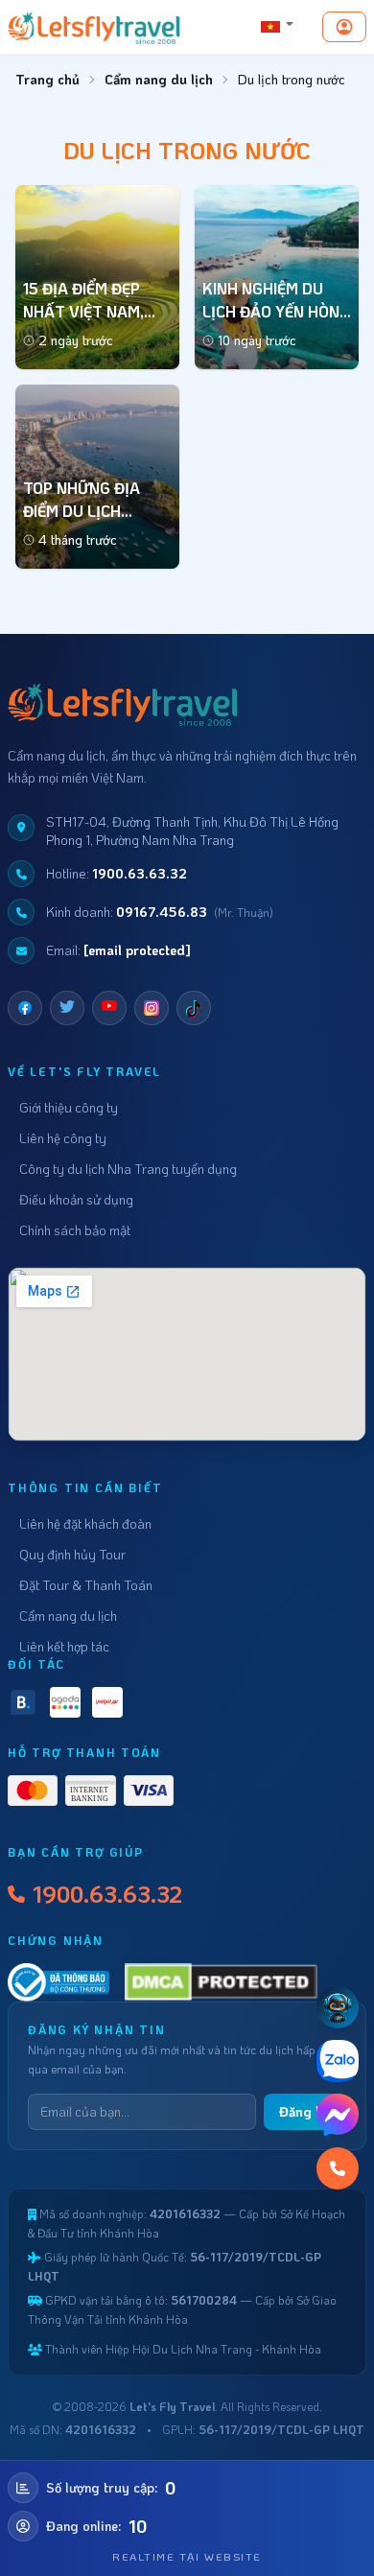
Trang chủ (47, 79)
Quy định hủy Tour (72, 1554)
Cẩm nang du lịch (159, 79)
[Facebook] (25, 1008)
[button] (278, 27)
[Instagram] (152, 1008)
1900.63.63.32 (140, 873)
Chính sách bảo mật (75, 1230)
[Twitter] (67, 1008)
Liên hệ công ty (63, 1138)
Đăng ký (305, 2111)
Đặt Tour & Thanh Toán (86, 1585)
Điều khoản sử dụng (76, 1199)
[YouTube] (109, 1008)
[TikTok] (194, 1008)
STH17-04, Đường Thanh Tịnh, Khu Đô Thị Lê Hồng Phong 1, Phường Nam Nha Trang (192, 831)
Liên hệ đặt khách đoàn (85, 1523)
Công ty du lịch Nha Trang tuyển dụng (128, 1169)
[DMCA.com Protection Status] (222, 1982)
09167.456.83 (162, 912)
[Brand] (94, 27)
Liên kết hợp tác (64, 1646)
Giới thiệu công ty (69, 1107)
